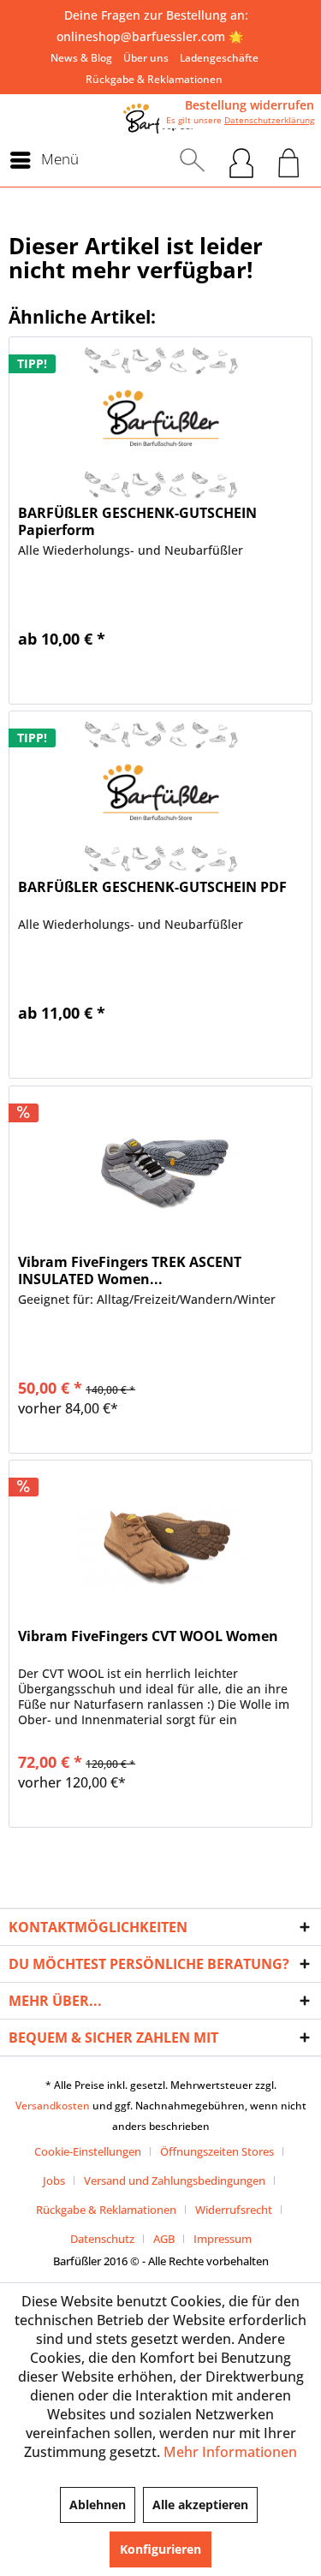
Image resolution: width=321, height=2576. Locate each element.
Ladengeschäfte (219, 58)
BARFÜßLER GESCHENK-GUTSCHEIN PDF (152, 887)
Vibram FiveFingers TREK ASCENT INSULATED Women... (130, 1270)
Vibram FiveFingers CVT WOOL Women (148, 1636)
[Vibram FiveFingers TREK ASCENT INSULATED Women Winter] (160, 1172)
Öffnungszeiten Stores (217, 2151)
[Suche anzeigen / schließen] (192, 160)
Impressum (223, 2239)
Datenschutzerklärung (269, 120)
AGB (164, 2239)
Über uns (146, 58)
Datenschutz (102, 2239)
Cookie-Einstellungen (88, 2151)
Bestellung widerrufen (250, 105)
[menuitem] (81, 58)
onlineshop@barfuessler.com (141, 36)
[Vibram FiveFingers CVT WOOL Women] (160, 1546)
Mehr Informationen (230, 2452)
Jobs (54, 2180)
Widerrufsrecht (234, 2210)
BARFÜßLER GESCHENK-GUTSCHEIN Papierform (137, 521)
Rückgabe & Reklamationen (154, 79)
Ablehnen (98, 2505)
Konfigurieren (160, 2549)
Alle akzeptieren (200, 2505)
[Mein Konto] (241, 160)
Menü (60, 159)
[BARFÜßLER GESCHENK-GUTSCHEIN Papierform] (160, 423)
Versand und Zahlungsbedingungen (175, 2180)
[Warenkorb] (289, 160)
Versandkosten (53, 2106)
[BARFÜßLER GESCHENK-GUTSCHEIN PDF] (160, 797)
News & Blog (81, 58)
